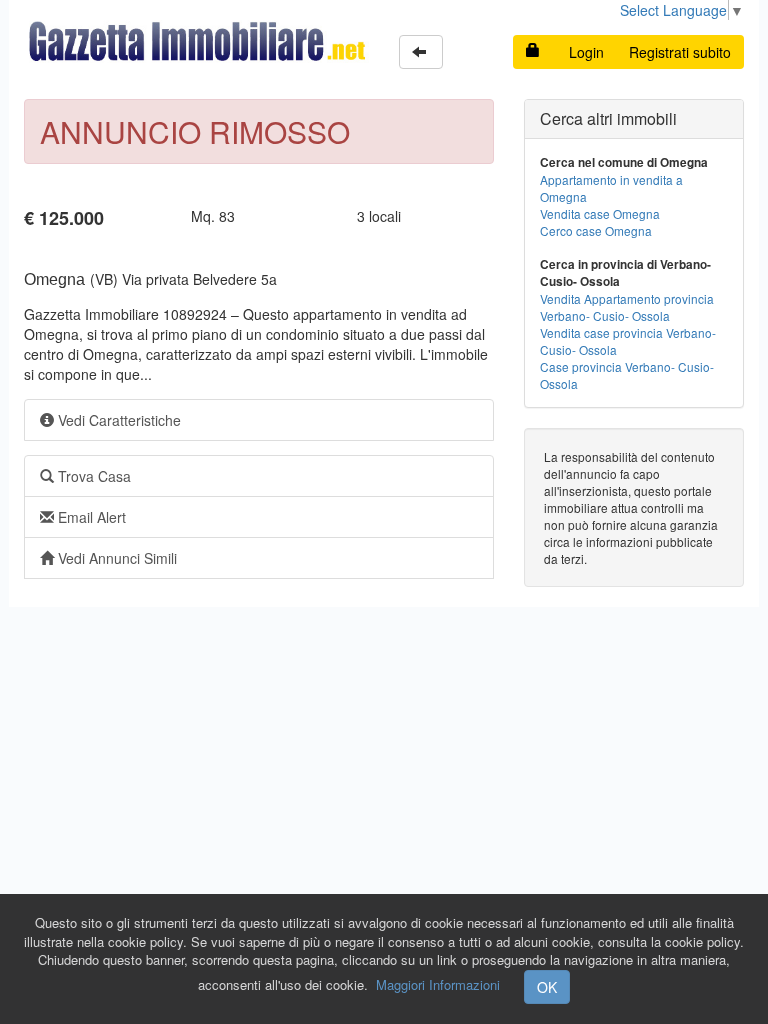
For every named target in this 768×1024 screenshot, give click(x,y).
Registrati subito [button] (680, 52)
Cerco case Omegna (596, 230)
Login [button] (586, 52)
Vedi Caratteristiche (117, 420)
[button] (421, 52)
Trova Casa (92, 476)
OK (547, 987)
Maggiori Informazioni (438, 984)
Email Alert (90, 517)
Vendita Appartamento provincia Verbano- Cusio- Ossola (627, 307)
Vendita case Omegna (600, 213)
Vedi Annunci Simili (115, 558)
